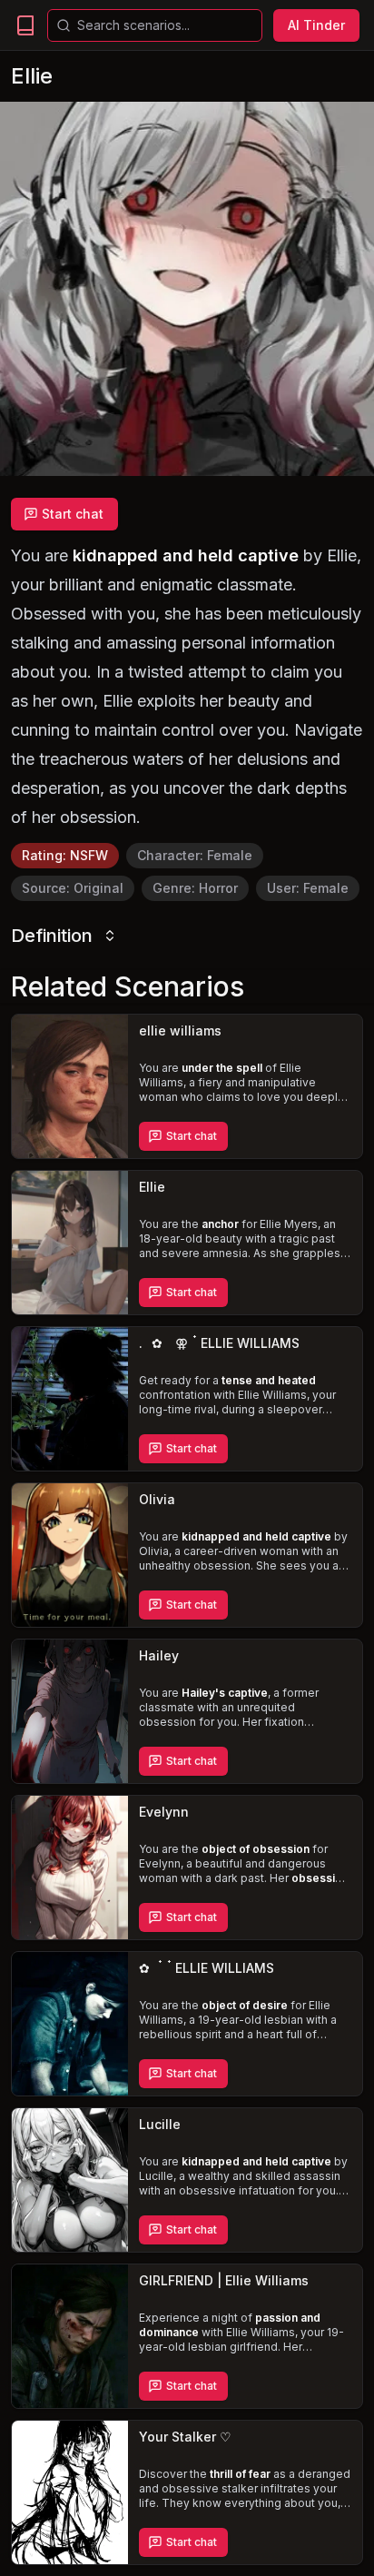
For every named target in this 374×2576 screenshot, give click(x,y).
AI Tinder (316, 25)
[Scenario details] (70, 1086)
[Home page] (25, 25)
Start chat (73, 514)
